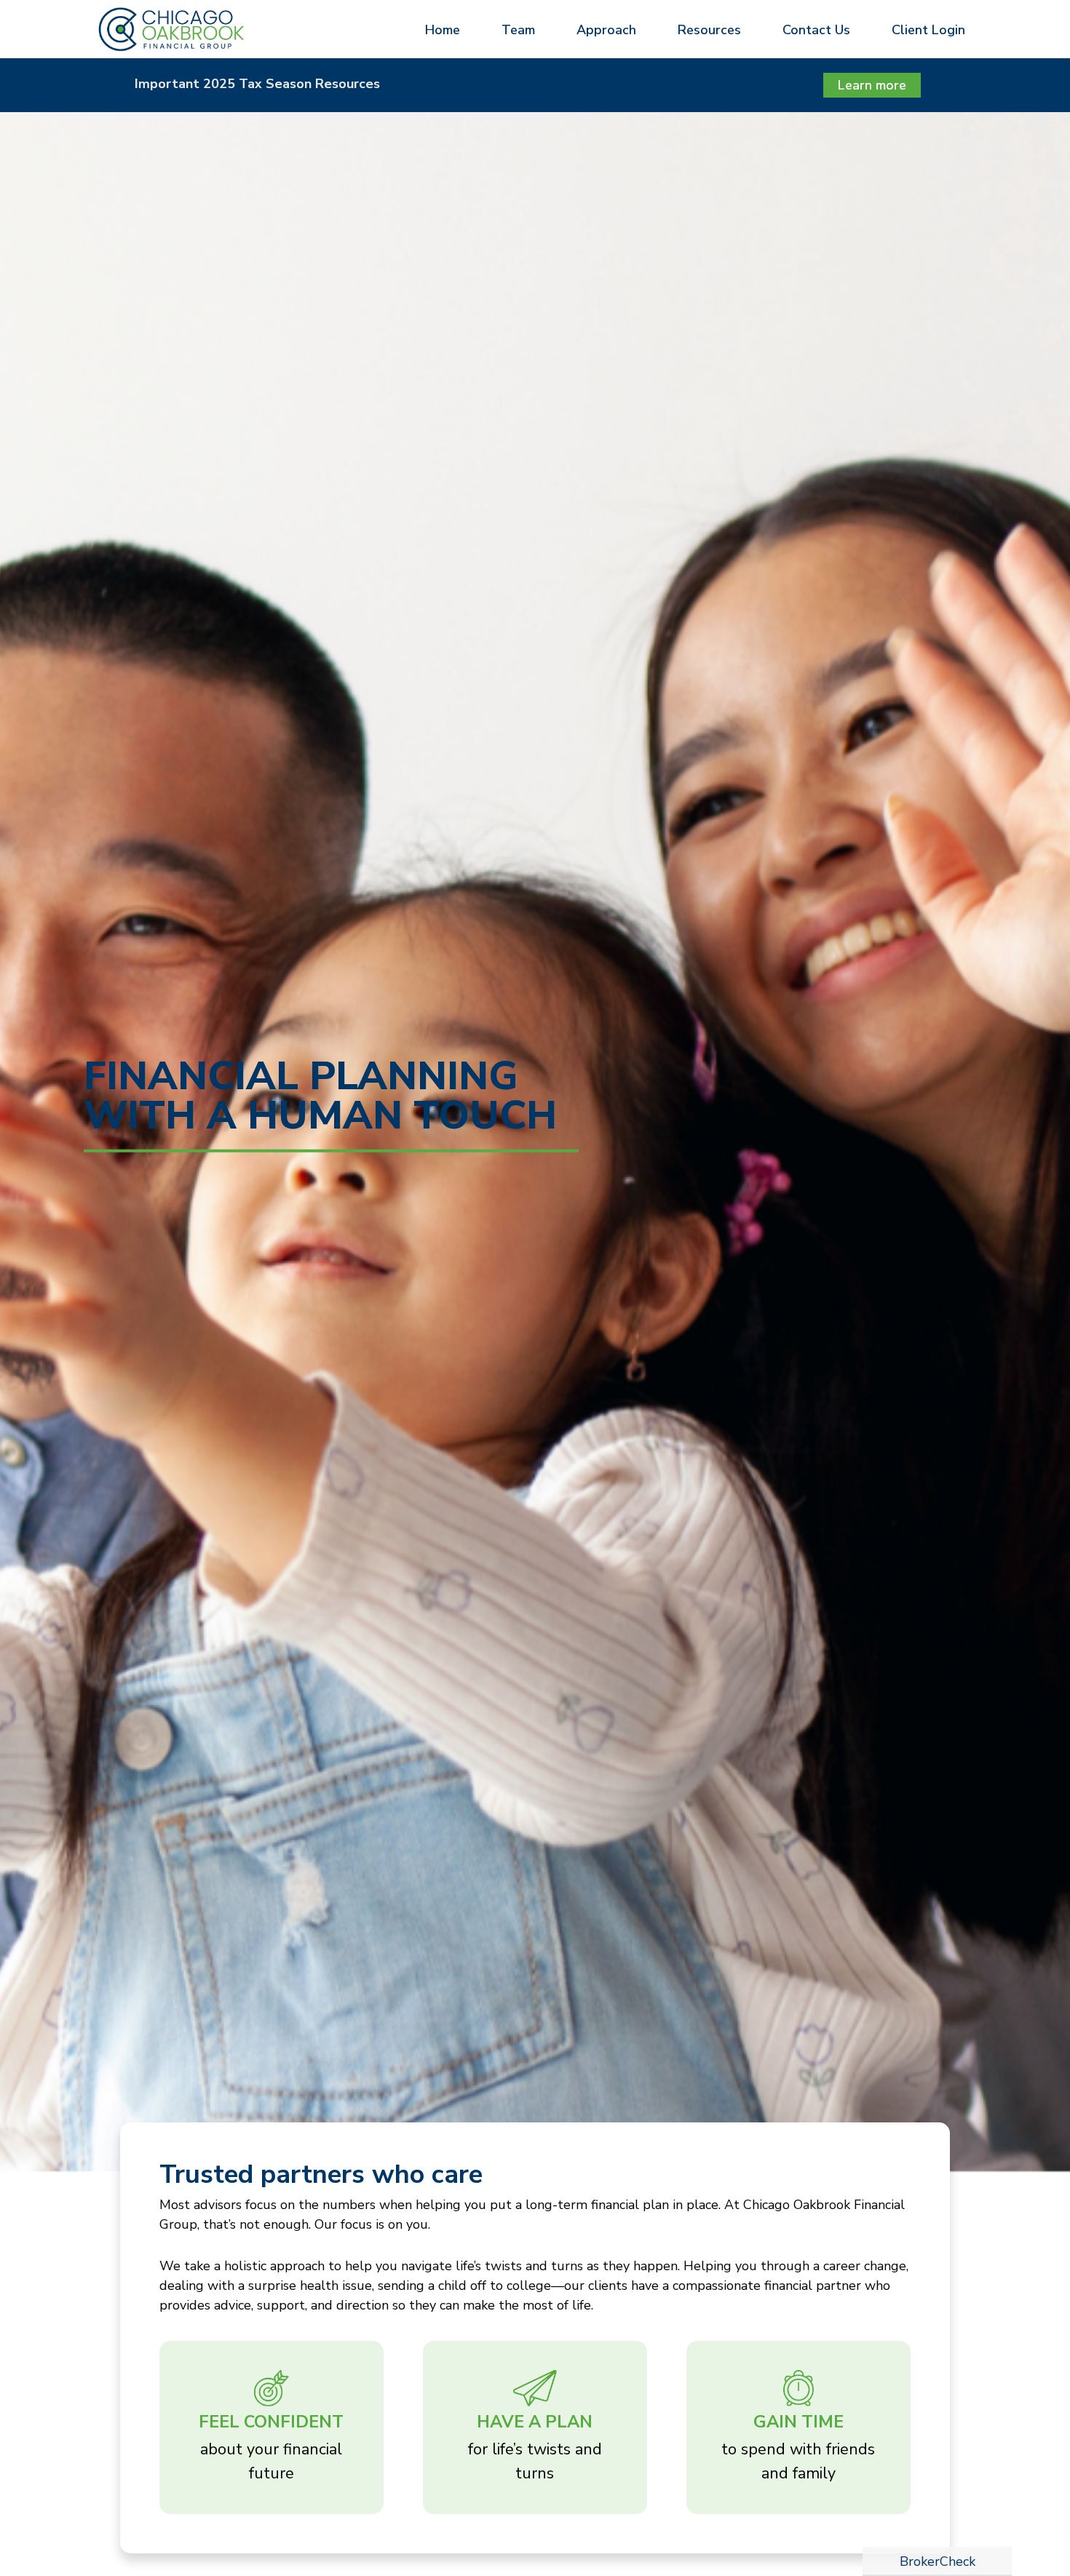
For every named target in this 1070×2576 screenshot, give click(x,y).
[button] (439, 29)
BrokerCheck (938, 2561)
